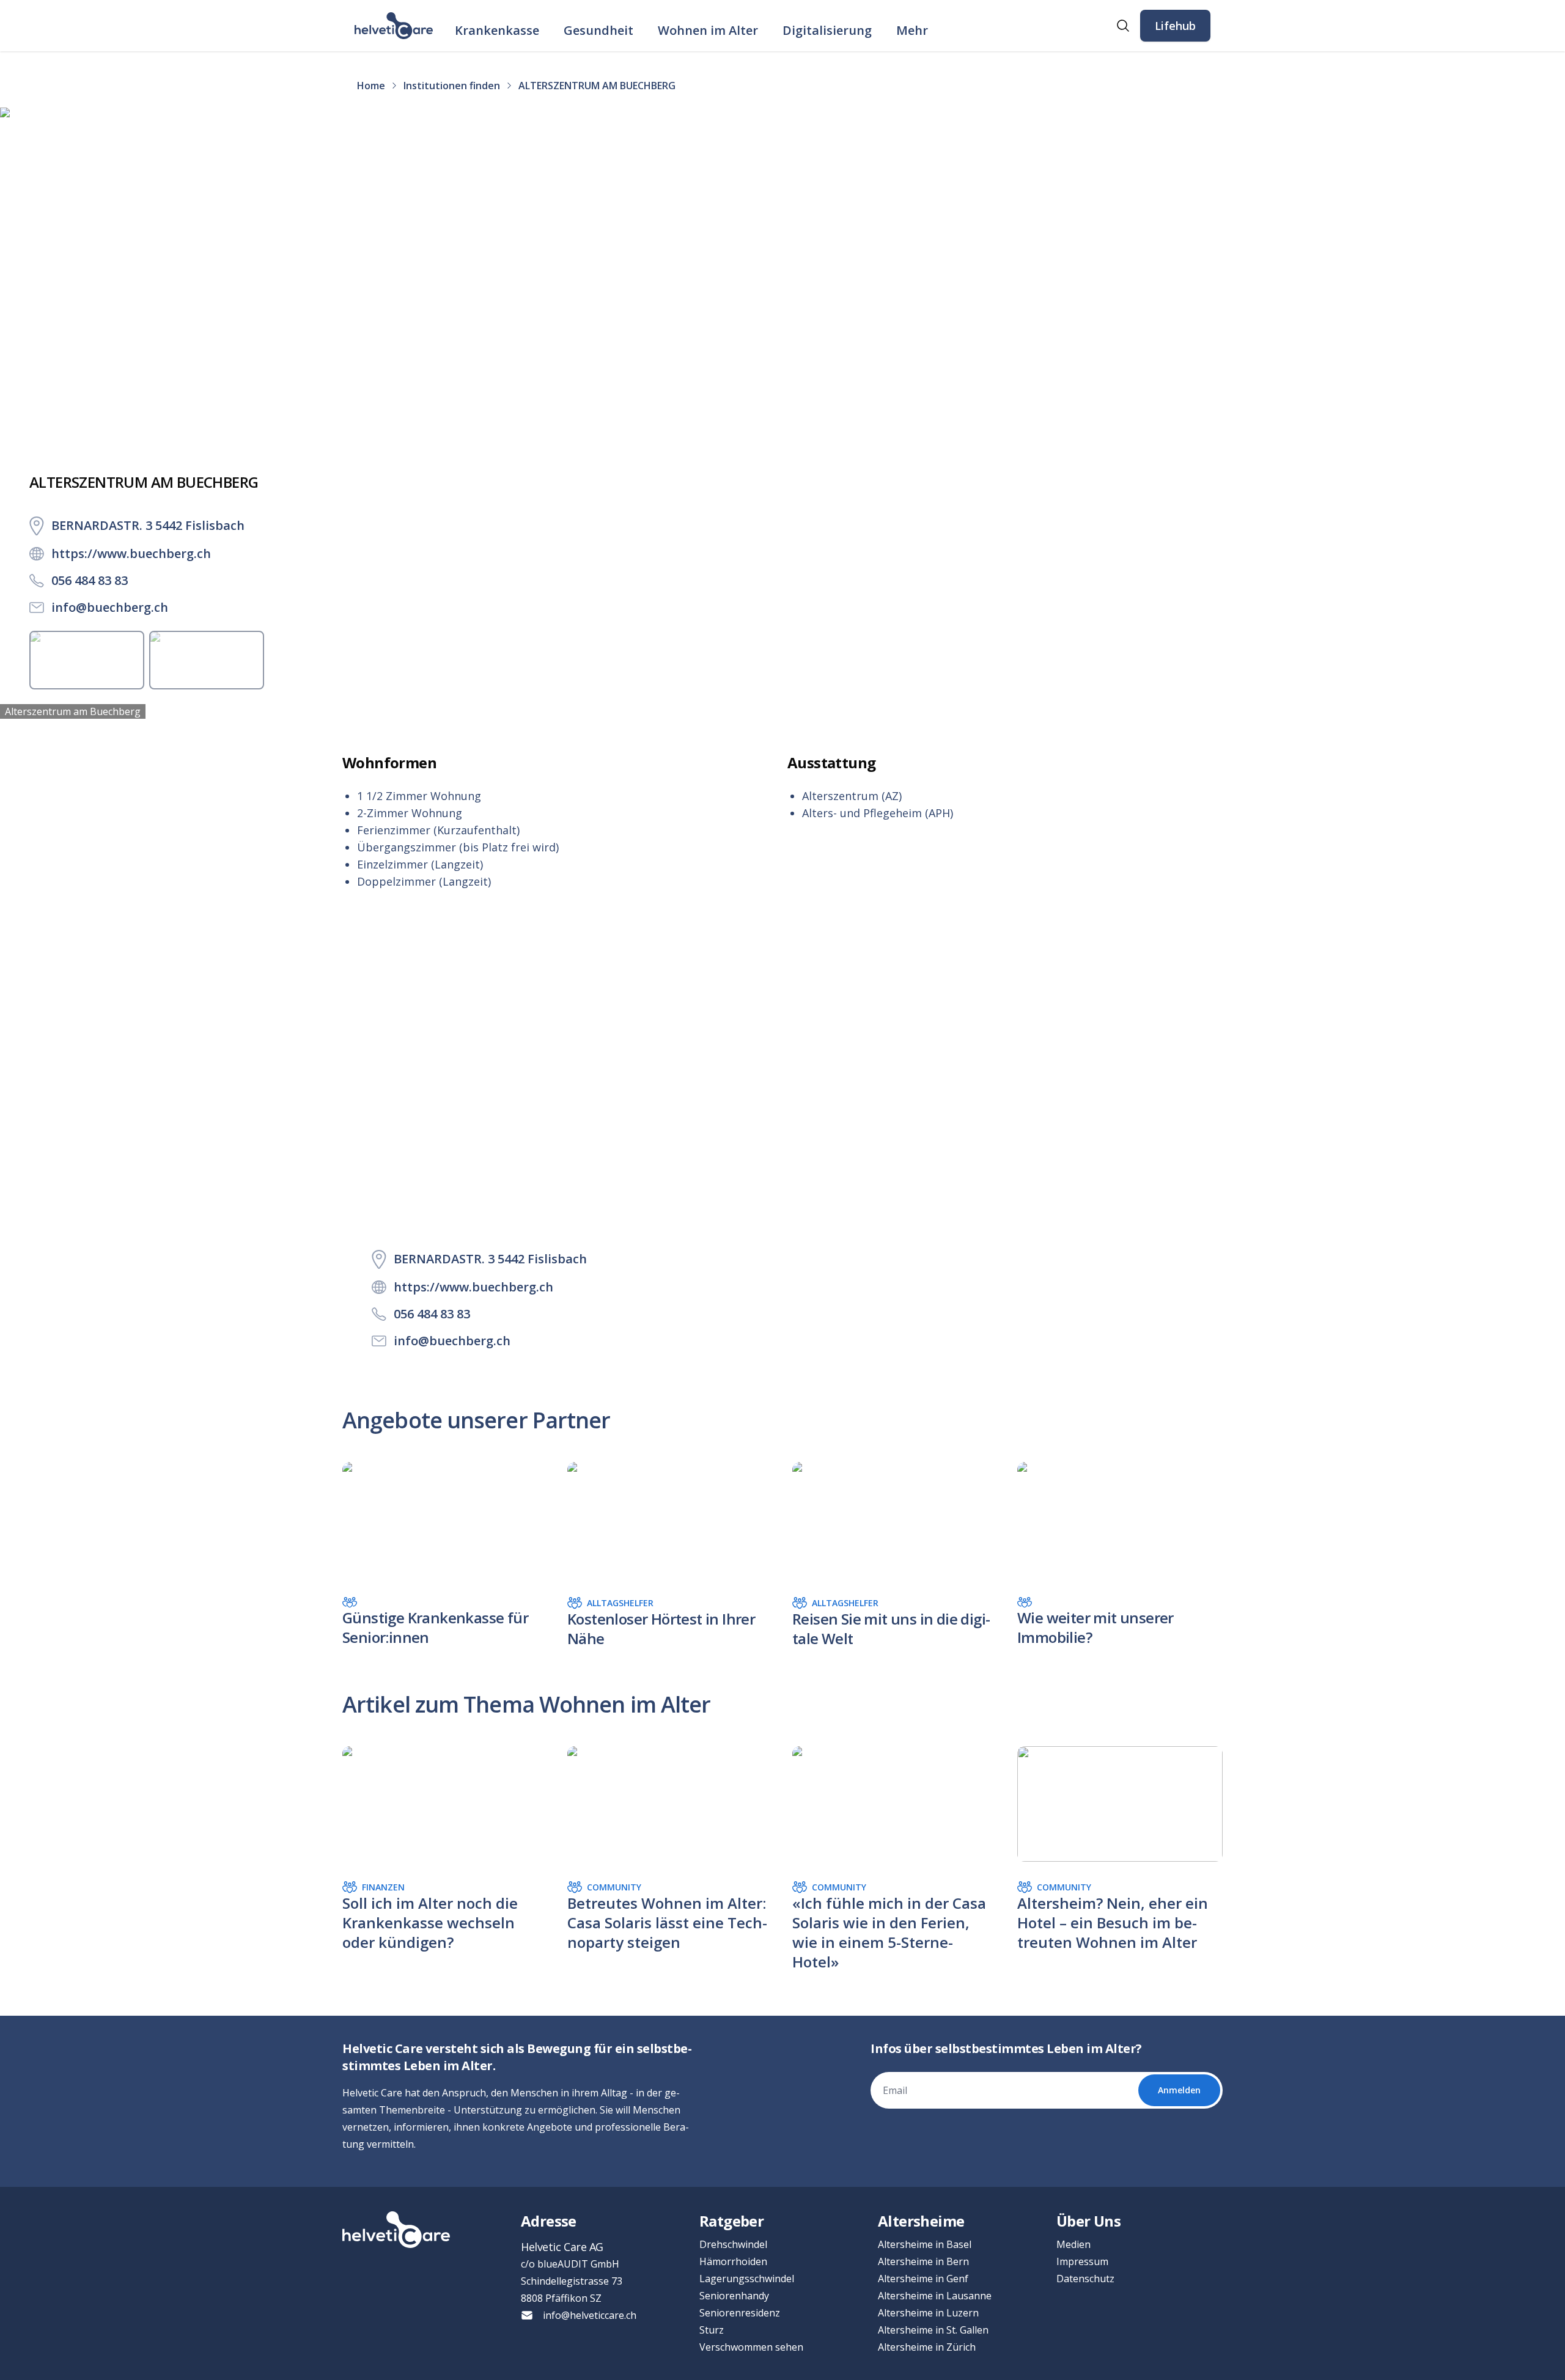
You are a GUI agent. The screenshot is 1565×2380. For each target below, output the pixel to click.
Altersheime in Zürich (927, 2347)
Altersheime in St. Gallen (933, 2330)
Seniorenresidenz (740, 2313)
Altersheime (921, 2221)
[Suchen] (1123, 26)
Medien (1073, 2244)
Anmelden (1179, 2090)
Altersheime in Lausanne (935, 2296)
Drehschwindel (733, 2244)
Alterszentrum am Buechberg (73, 711)
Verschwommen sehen (751, 2347)
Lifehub (1175, 26)
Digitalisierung (827, 30)
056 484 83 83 (90, 580)
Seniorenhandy (734, 2296)
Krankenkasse (497, 30)
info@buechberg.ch (110, 607)
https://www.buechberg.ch (131, 553)
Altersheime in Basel (925, 2244)
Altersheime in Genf (923, 2279)
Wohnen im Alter (708, 30)
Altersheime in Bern (923, 2261)
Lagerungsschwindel (747, 2279)
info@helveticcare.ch (590, 2315)
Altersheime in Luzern (928, 2313)
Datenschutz (1085, 2279)
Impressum (1082, 2261)
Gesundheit (598, 30)
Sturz (712, 2330)
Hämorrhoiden (733, 2261)
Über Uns (1088, 2221)
